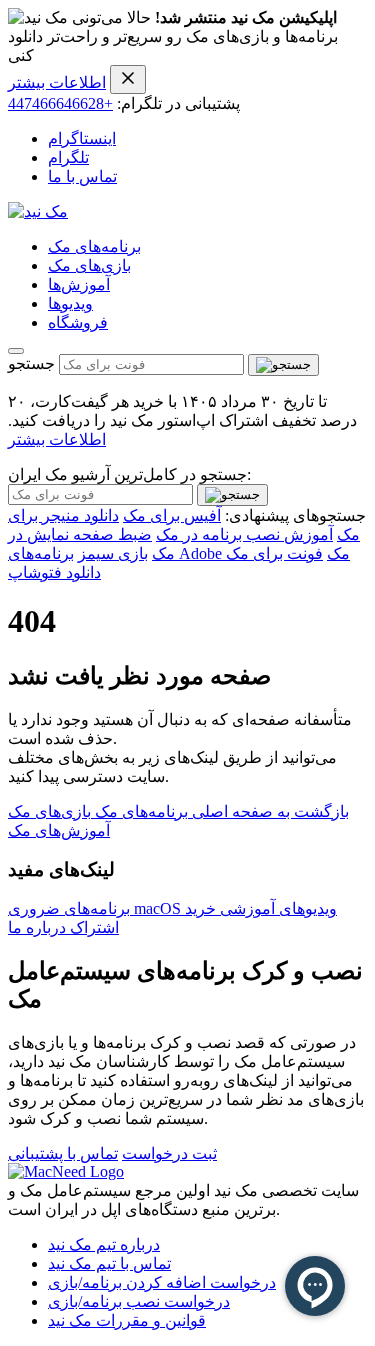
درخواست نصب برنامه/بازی (139, 1301)
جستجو (31, 363)
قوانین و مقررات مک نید (127, 1320)
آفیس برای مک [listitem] (172, 515)
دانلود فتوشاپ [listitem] (54, 572)
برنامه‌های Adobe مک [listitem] (179, 553)
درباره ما (37, 927)
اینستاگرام (82, 138)
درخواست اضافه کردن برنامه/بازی (162, 1282)
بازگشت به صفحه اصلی (268, 811)
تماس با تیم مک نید (109, 1263)
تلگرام (68, 157)
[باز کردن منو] (16, 351)
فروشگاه (78, 322)
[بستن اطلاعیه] (128, 79)
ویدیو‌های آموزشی (276, 908)
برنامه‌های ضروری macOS (96, 908)
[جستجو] (283, 365)
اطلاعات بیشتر (57, 82)
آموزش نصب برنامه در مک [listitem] (244, 534)
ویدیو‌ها (70, 303)
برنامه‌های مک (94, 246)
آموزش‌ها (79, 284)
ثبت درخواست (169, 1153)
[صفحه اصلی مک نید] (38, 211)
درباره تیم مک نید (104, 1244)
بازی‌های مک (89, 265)
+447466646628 (60, 103)
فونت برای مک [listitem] (274, 553)
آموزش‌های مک (59, 830)
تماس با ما (82, 176)
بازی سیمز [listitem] (113, 553)
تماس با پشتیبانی (63, 1153)
